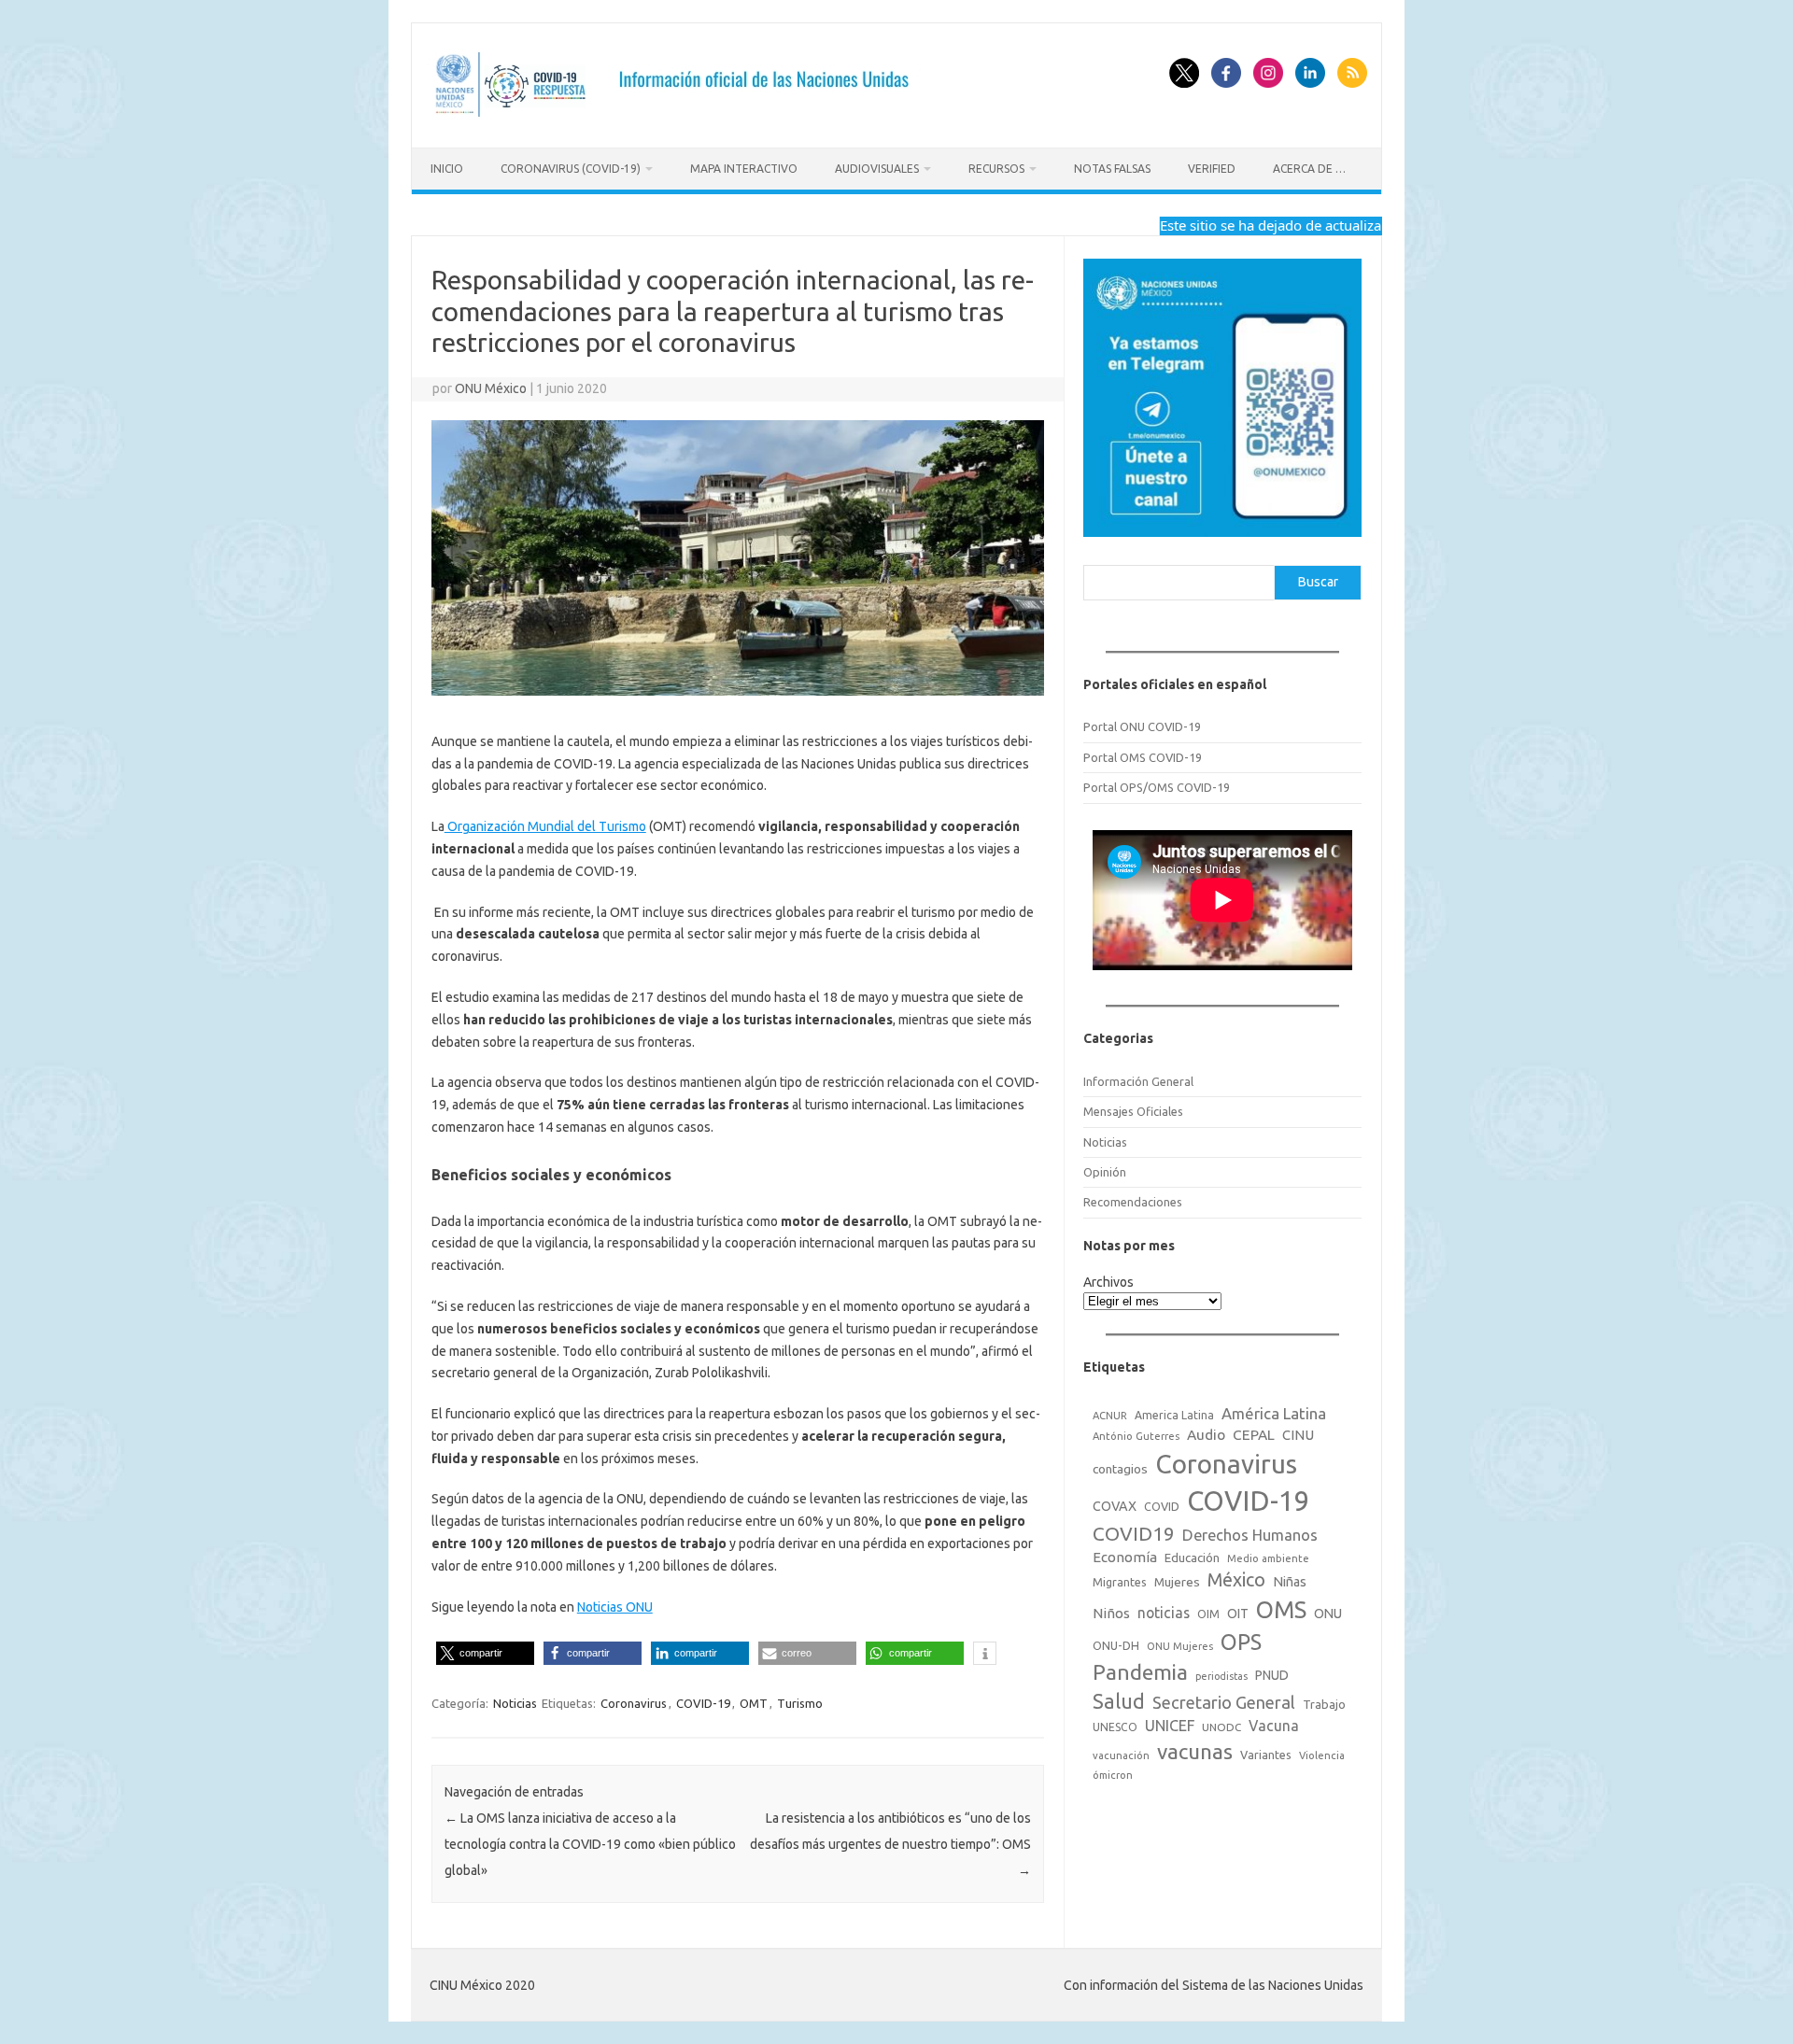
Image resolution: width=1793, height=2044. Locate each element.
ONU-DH (1116, 1645)
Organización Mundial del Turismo (545, 826)
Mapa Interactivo (744, 169)
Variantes (1266, 1755)
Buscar (1318, 582)
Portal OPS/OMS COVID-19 (1157, 787)
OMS (1281, 1609)
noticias (1164, 1613)
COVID (1162, 1506)
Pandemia (1140, 1672)
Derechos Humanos (1250, 1535)
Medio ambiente (1268, 1558)
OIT (1238, 1614)
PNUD (1272, 1675)
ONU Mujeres (1180, 1646)
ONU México (491, 388)
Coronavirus (634, 1703)
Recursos (996, 169)
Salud (1119, 1701)
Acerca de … (1309, 169)
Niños (1111, 1613)
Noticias (515, 1703)
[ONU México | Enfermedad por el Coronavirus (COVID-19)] (678, 116)
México (1236, 1580)
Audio (1206, 1435)
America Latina (1174, 1415)
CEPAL (1254, 1435)
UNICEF (1170, 1726)
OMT (754, 1703)
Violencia (1322, 1755)
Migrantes (1120, 1582)
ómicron (1113, 1775)
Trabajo (1324, 1704)
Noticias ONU (615, 1607)
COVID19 (1134, 1534)
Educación (1192, 1558)
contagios (1120, 1469)
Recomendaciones (1133, 1202)
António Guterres (1136, 1436)
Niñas (1290, 1582)
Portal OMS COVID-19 (1143, 757)
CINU (1298, 1435)
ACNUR (1110, 1416)
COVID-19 (703, 1703)
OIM (1208, 1614)
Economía (1125, 1557)
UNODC (1221, 1727)
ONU (1328, 1614)
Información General (1138, 1081)
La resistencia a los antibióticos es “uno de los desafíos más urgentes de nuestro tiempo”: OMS (890, 1844)
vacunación (1121, 1755)
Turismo (800, 1703)
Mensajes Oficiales (1133, 1111)
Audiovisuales (877, 169)
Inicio (447, 169)
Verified (1212, 169)
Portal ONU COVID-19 (1142, 726)
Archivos (1108, 1282)
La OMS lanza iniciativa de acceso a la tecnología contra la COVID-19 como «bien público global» (590, 1844)
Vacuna (1274, 1726)
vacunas (1195, 1751)
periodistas (1221, 1676)
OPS (1241, 1642)
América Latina (1274, 1413)
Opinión (1105, 1172)
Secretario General (1224, 1702)
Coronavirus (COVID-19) (571, 169)
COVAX (1115, 1506)
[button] (485, 1653)
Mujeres (1177, 1582)
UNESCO (1115, 1727)
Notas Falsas (1112, 169)
